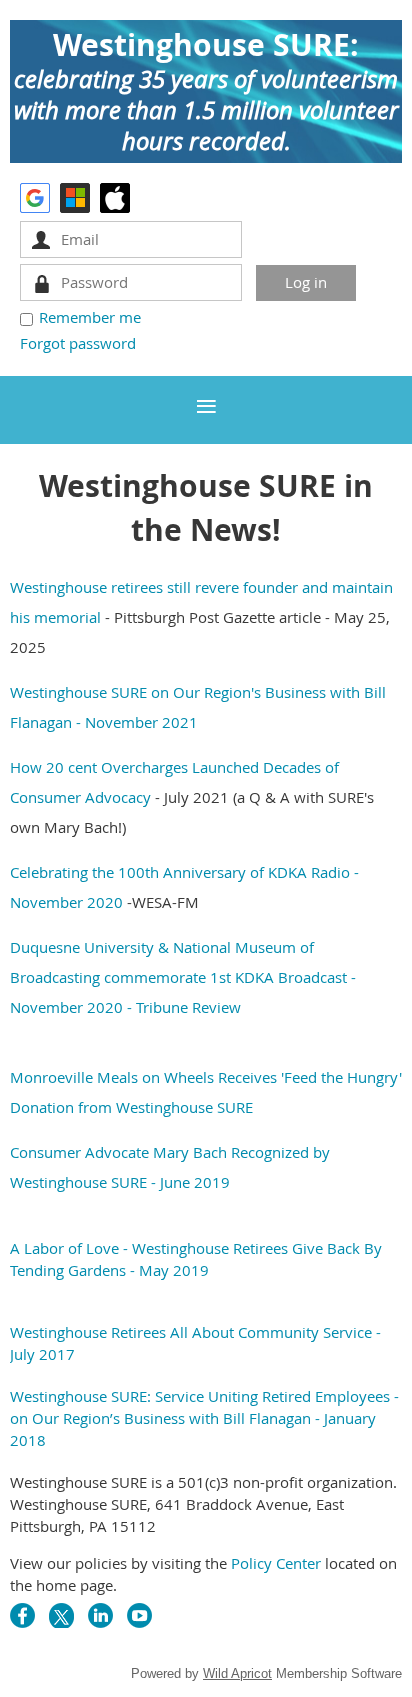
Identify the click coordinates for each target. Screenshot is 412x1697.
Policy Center (276, 1563)
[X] (61, 1615)
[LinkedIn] (100, 1615)
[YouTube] (139, 1615)
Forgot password (78, 343)
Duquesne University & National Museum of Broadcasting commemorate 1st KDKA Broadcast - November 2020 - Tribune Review (183, 977)
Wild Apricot (237, 1673)
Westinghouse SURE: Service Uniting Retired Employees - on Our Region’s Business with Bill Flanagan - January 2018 (204, 1418)
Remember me (90, 317)
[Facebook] (22, 1615)
